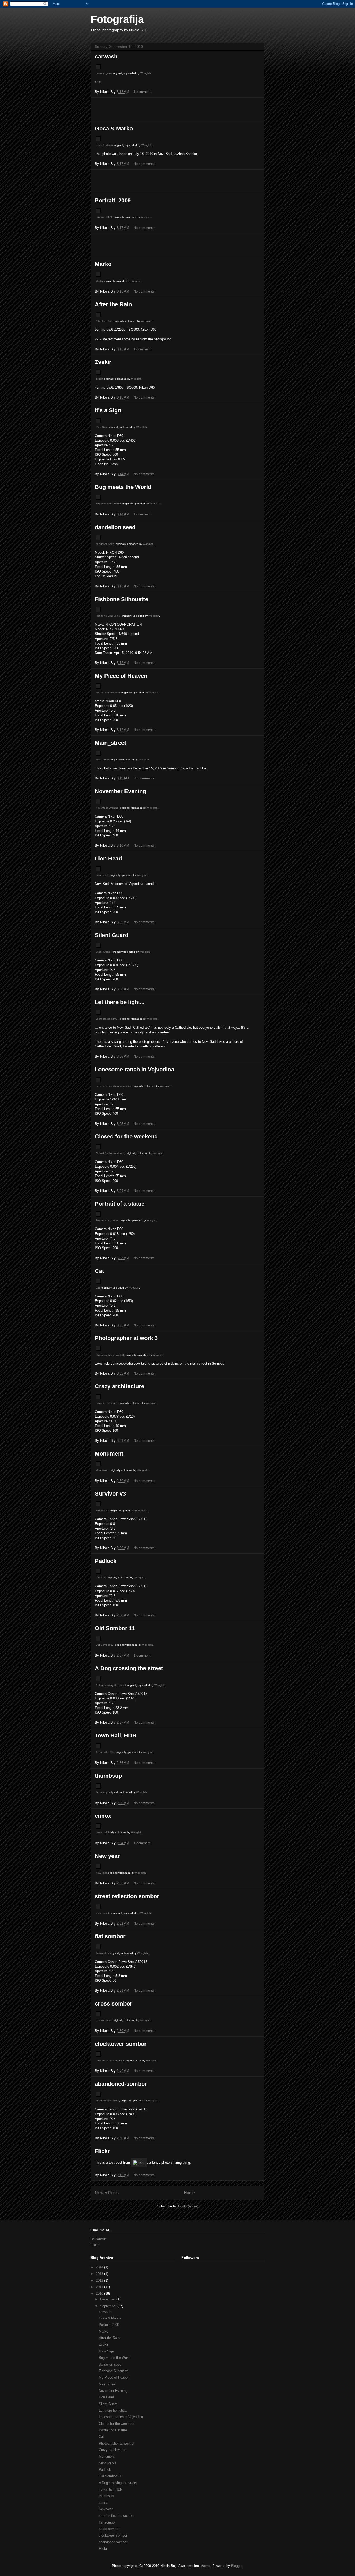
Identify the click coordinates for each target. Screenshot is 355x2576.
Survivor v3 (110, 1494)
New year (107, 1856)
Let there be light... (120, 1002)
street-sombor (104, 1913)
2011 (100, 2287)
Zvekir (103, 362)
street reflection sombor (127, 1896)
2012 (100, 2280)
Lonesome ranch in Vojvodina (134, 1069)
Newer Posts (107, 2193)
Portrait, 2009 (113, 200)
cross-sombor (103, 2020)
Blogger (237, 2566)
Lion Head (108, 858)
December (108, 2299)
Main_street (110, 743)
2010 (100, 2293)
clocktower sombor (121, 2044)
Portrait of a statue (120, 1204)
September (109, 2306)
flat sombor (110, 1936)
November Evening (120, 791)
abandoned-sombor (121, 2084)
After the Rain (113, 304)
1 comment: (143, 92)
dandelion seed (115, 527)
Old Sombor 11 (115, 1628)
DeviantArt (98, 2239)
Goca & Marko (114, 128)
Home (189, 2193)
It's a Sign (108, 410)
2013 (100, 2274)
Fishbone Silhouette (121, 599)
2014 (100, 2267)
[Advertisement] (177, 109)
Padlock (106, 1561)
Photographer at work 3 (126, 1338)
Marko (103, 264)
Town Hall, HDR (116, 1735)
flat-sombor (102, 1953)
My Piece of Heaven (121, 676)
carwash (106, 57)
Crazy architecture (120, 1386)
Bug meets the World (123, 487)
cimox (103, 1816)
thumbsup (108, 1776)
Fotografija (117, 19)
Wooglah (146, 73)
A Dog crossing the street (129, 1668)
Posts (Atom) (188, 2206)
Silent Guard (112, 935)
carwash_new (104, 73)
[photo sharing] (98, 68)
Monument (109, 1454)
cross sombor (114, 2004)
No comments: (145, 164)
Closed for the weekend (126, 1136)
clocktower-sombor (107, 2060)
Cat (99, 1271)
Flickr (102, 2151)
